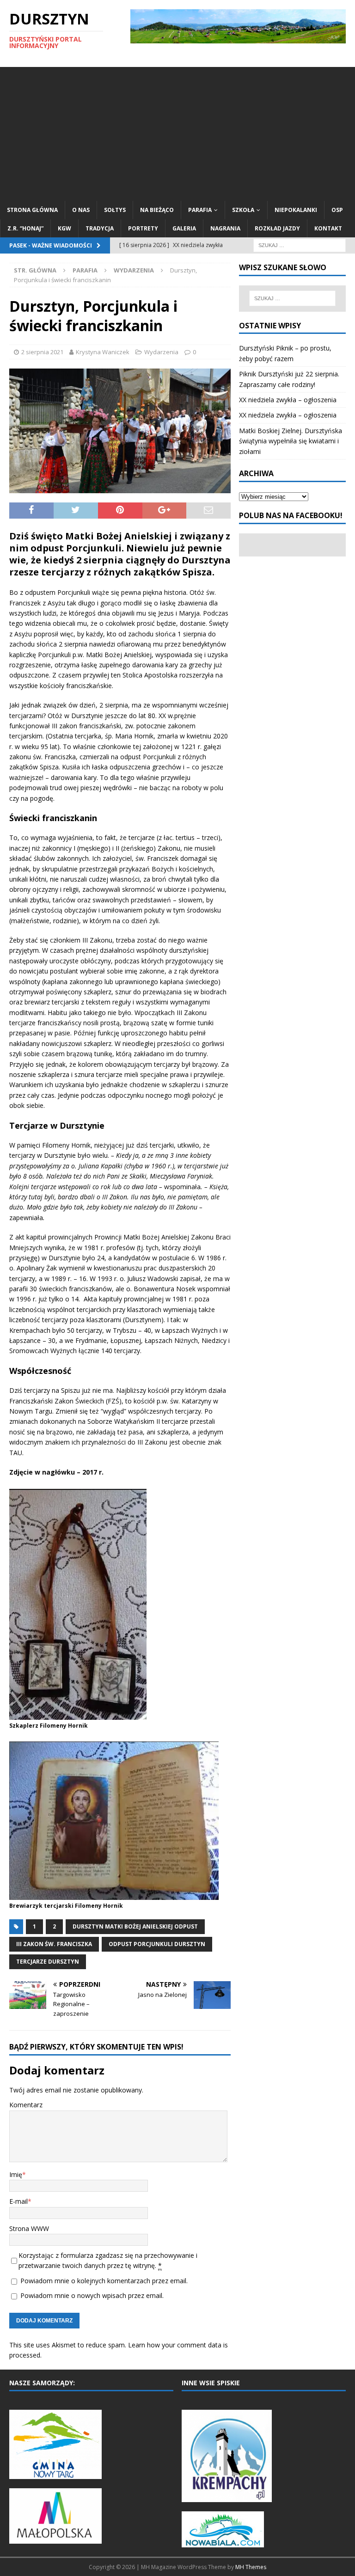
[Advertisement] (177, 132)
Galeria (184, 228)
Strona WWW (29, 2228)
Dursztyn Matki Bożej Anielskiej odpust (135, 1926)
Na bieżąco (157, 210)
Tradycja (100, 228)
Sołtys (115, 210)
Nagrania (225, 228)
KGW (64, 228)
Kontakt (328, 228)
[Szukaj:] (300, 245)
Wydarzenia (161, 352)
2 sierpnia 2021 (42, 352)
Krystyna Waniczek (103, 352)
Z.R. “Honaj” (25, 228)
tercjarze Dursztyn (48, 1962)
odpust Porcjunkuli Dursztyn (157, 1944)
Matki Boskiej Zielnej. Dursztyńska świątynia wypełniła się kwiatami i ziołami (291, 441)
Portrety (143, 228)
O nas (81, 210)
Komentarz (26, 2105)
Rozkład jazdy (277, 228)
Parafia (200, 210)
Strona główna (32, 210)
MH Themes (251, 2567)
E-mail (18, 2201)
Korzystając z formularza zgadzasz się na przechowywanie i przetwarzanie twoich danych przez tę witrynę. (108, 2260)
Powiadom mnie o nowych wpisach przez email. (92, 2295)
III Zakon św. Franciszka (54, 1944)
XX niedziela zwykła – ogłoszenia (288, 400)
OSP (337, 210)
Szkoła (243, 210)
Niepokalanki (296, 210)
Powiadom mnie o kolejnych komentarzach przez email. (104, 2281)
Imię (16, 2174)
